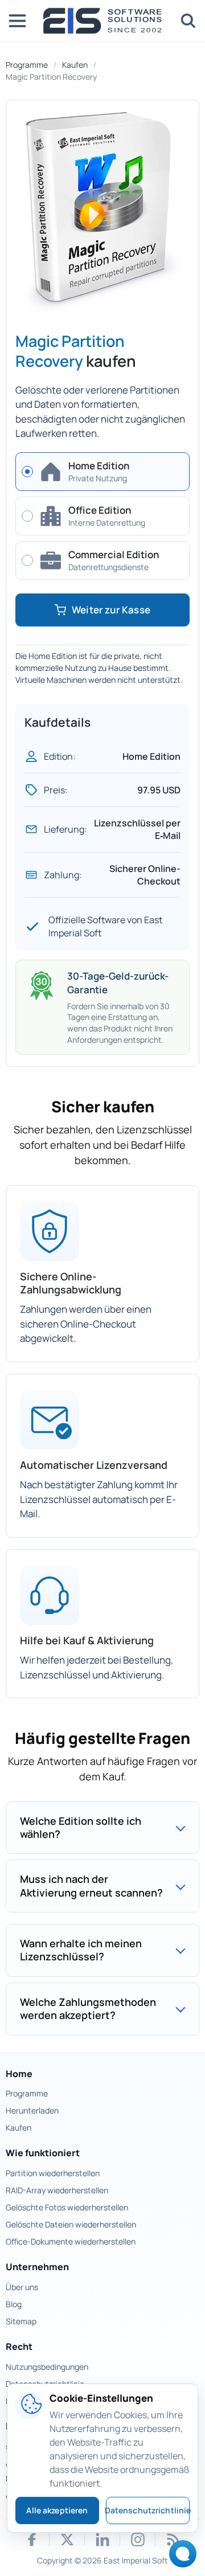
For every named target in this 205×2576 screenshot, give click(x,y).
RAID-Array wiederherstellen (57, 2190)
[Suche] (188, 21)
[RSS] (173, 2540)
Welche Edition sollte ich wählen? (81, 1827)
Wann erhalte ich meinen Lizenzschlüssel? (81, 1950)
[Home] (102, 21)
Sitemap (21, 2321)
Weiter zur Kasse (111, 610)
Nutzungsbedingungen (47, 2367)
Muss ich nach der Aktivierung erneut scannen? (91, 1885)
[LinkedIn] (102, 2540)
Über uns (22, 2287)
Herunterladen (32, 2110)
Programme (27, 65)
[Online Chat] (180, 2557)
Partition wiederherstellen (53, 2173)
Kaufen (75, 65)
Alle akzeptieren (57, 2510)
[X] (67, 2540)
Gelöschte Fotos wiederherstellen (67, 2207)
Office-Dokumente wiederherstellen (71, 2241)
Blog (14, 2304)
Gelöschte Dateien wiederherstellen (71, 2224)
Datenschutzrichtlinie (148, 2510)
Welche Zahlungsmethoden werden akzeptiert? (88, 2008)
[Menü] (17, 21)
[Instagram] (138, 2540)
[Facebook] (32, 2540)
